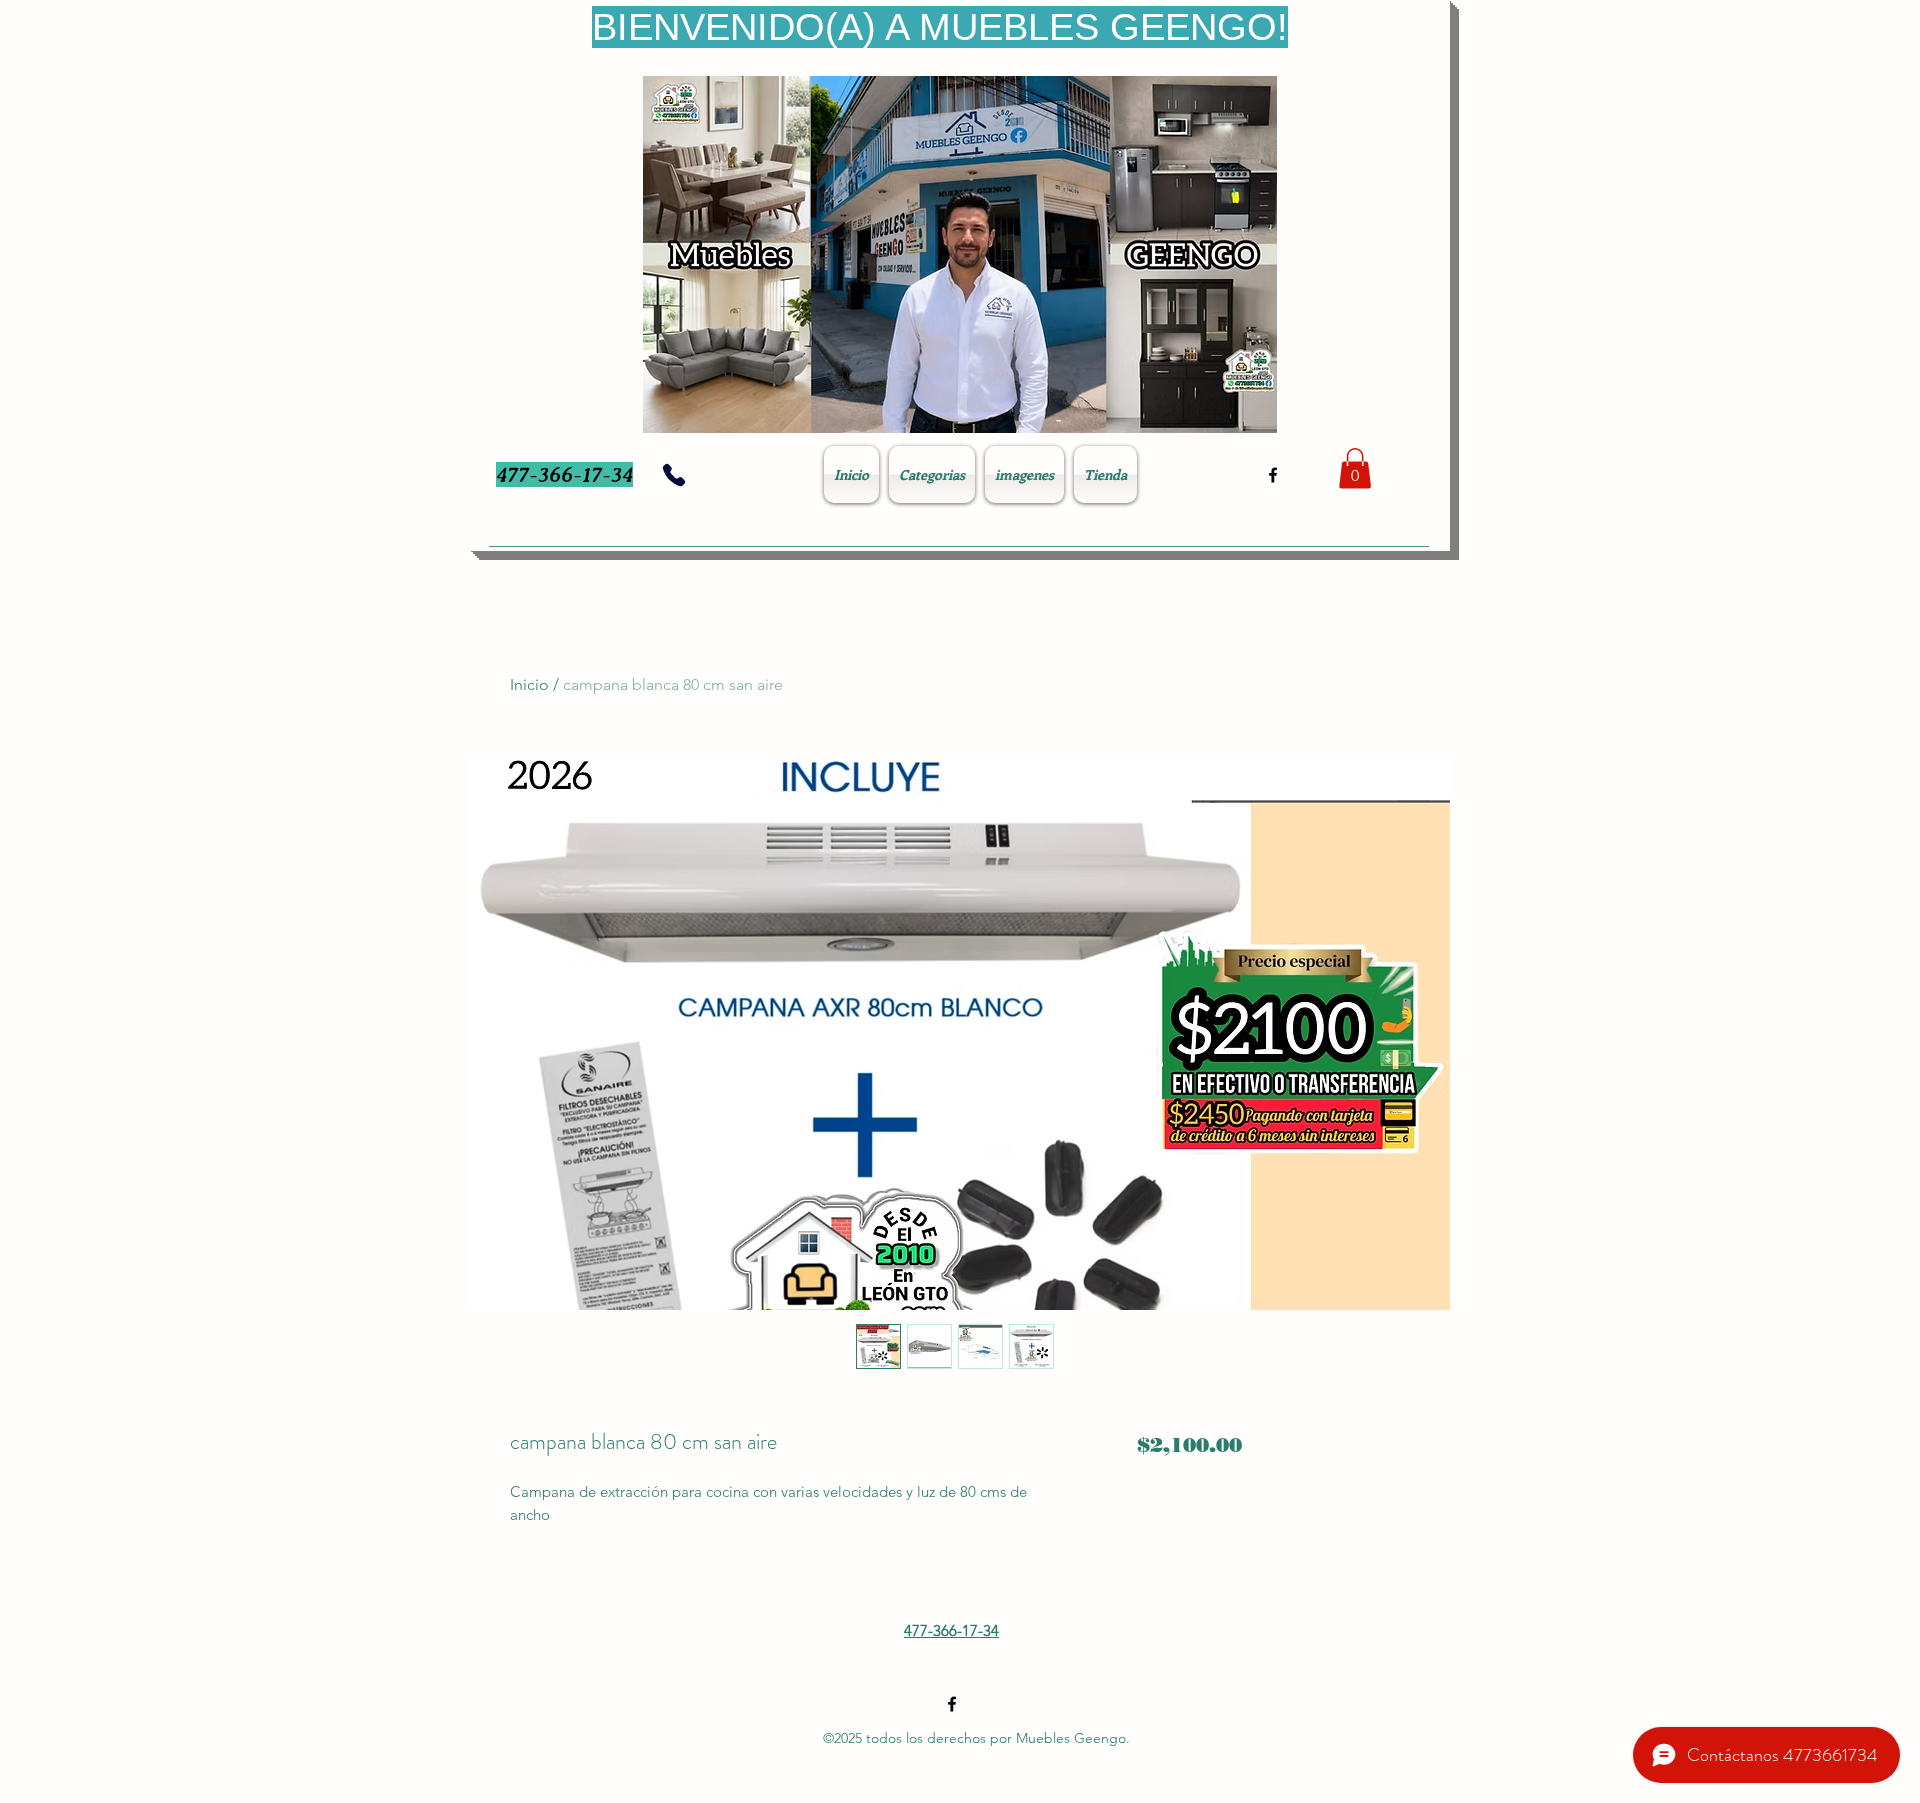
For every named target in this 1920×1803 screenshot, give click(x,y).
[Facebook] (1273, 475)
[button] (1355, 468)
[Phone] (674, 475)
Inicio (529, 684)
